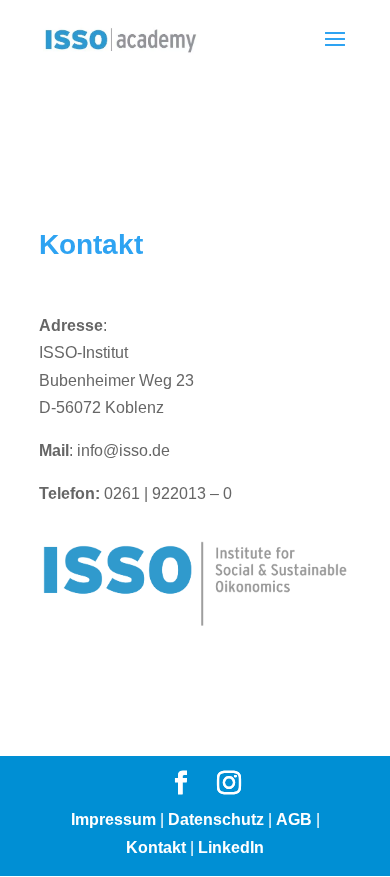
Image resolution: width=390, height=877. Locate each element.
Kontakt (156, 847)
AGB (294, 819)
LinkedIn (231, 847)
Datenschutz (216, 819)
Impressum (113, 819)
